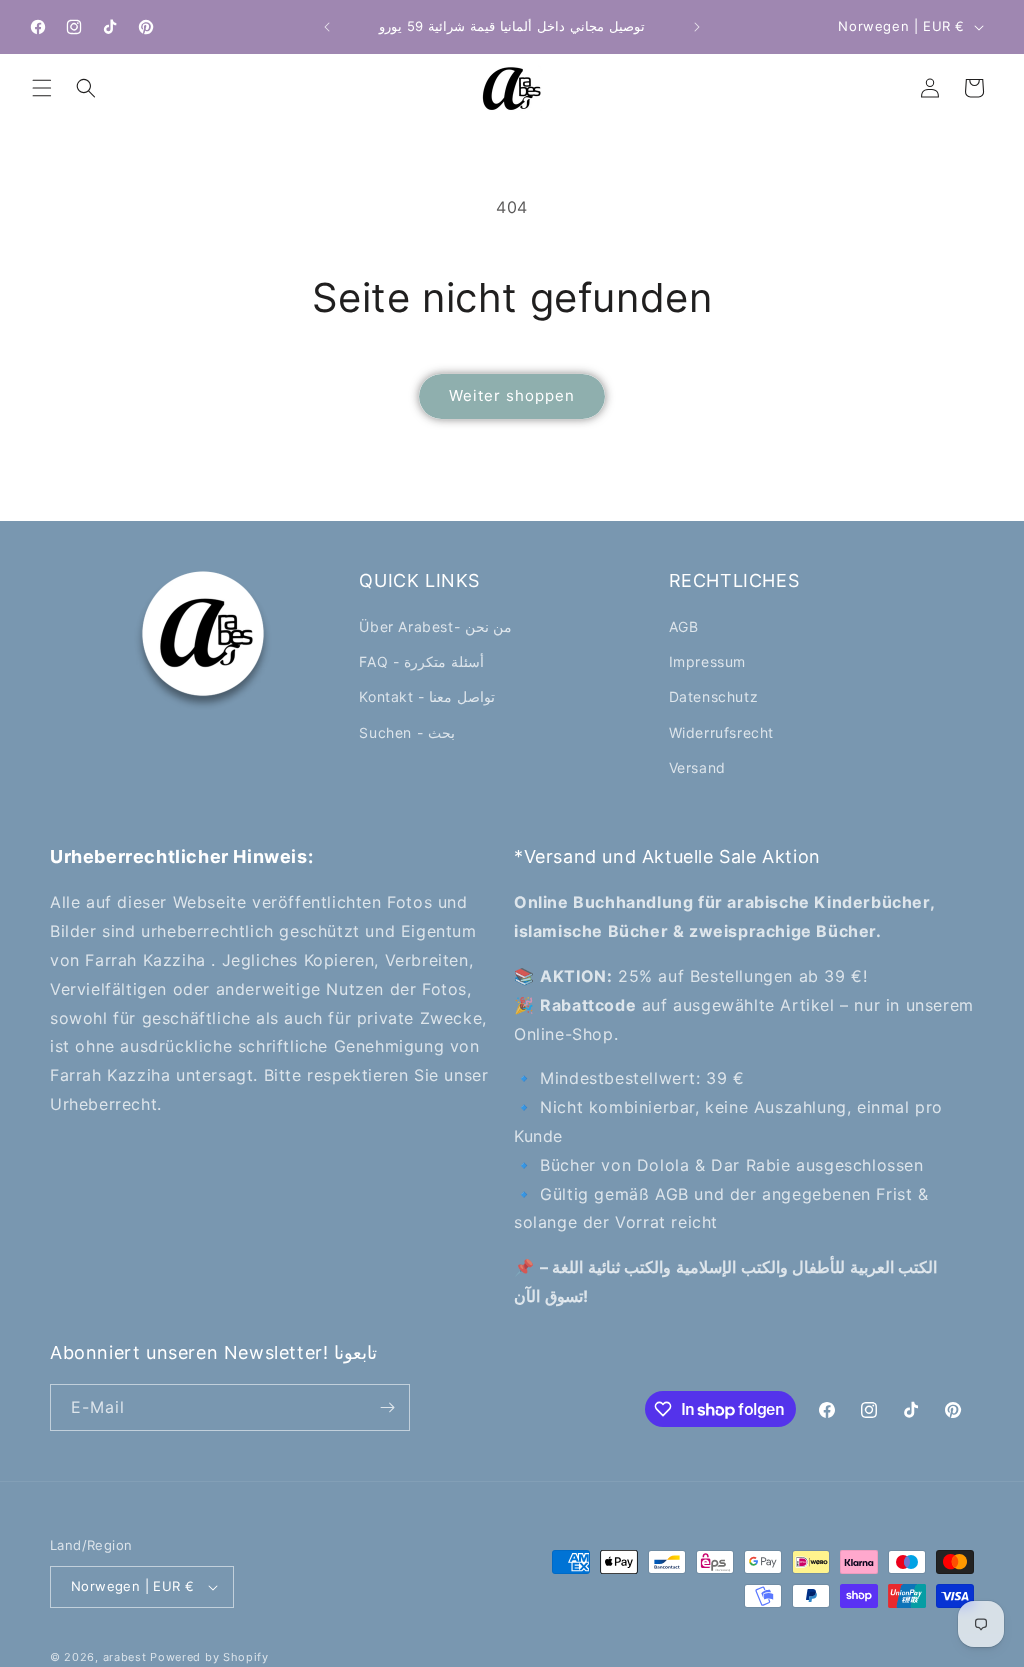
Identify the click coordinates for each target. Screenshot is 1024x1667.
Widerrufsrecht (721, 732)
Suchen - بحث (406, 732)
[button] (42, 88)
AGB (684, 626)
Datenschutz (714, 696)
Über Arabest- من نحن (435, 626)
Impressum (707, 661)
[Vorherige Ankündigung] (327, 27)
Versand (697, 767)
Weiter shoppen (512, 395)
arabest (127, 1657)
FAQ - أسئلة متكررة (421, 661)
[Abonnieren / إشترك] (387, 1407)
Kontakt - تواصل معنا (427, 696)
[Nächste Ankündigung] (697, 27)
